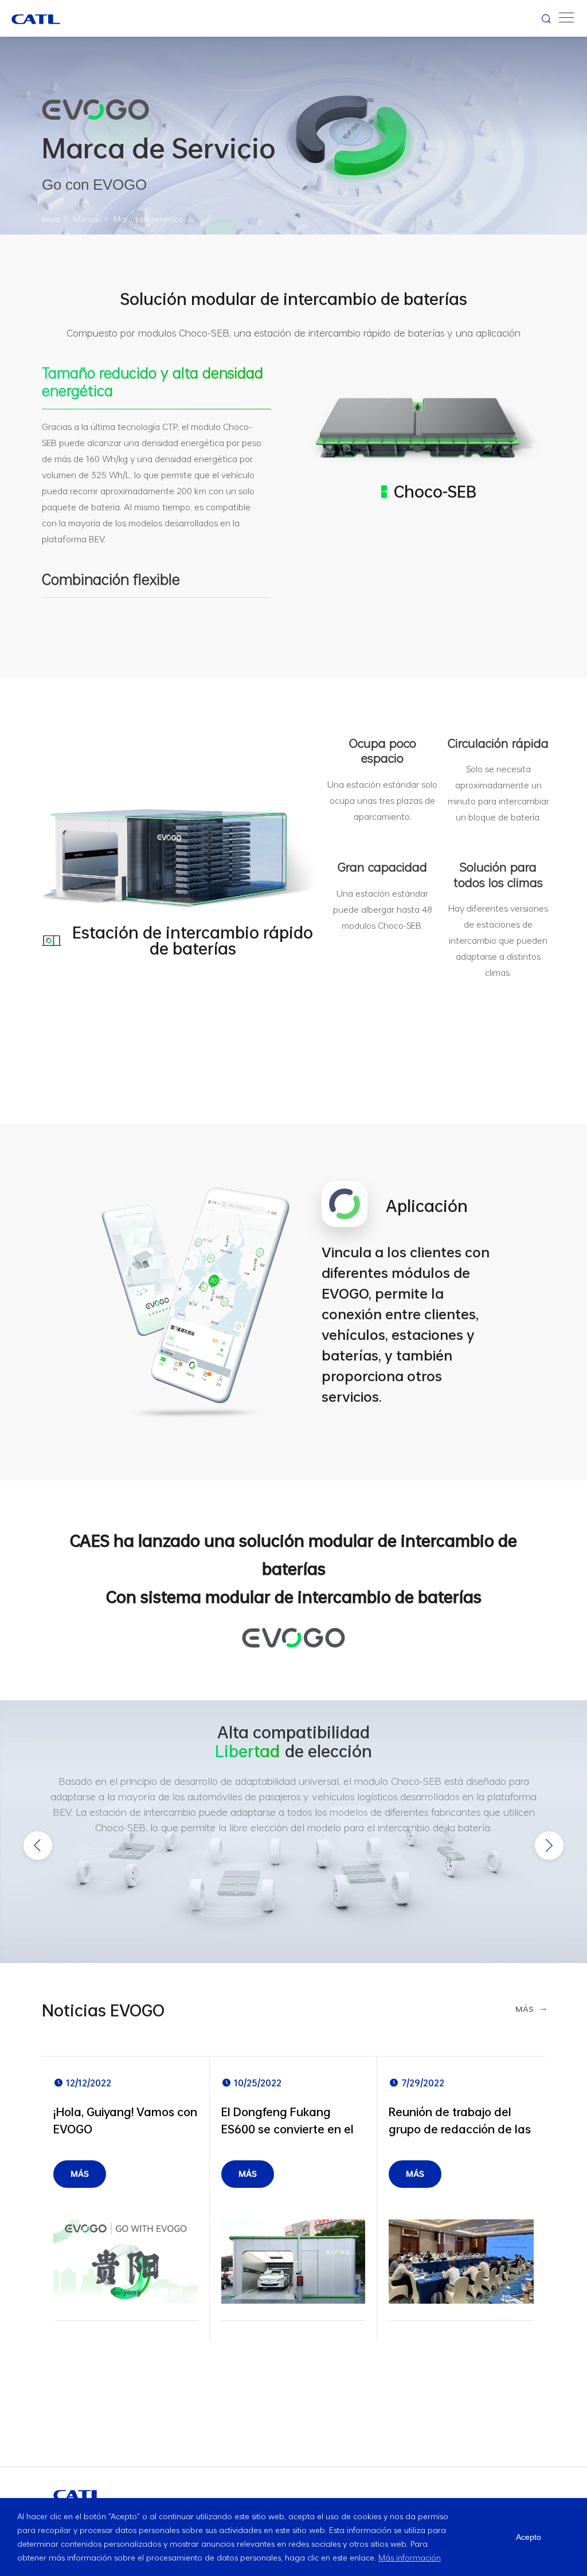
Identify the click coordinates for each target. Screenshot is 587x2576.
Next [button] (549, 1846)
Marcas (87, 219)
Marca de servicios (148, 219)
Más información (410, 2557)
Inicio (51, 219)
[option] (293, 1831)
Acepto (529, 2537)
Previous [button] (38, 1846)
